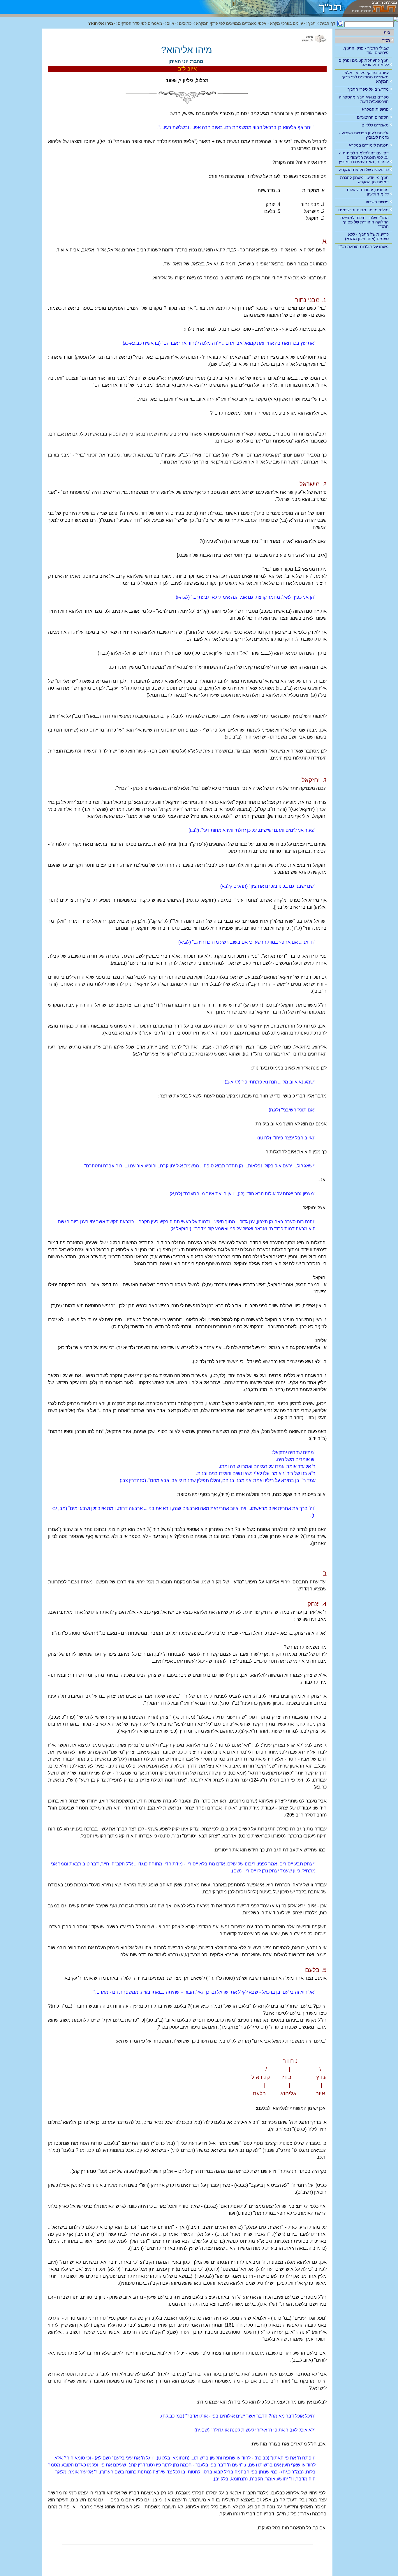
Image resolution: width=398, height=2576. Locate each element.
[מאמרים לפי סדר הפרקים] (267, 7)
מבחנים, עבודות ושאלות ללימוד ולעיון (368, 192)
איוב (171, 23)
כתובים (185, 23)
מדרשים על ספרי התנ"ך (368, 89)
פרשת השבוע (377, 202)
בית (387, 32)
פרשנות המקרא (375, 109)
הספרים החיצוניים (373, 117)
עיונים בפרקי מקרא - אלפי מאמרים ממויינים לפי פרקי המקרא (365, 77)
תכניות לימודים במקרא (369, 145)
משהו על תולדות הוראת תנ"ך (363, 246)
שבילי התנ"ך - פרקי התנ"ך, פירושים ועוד (366, 50)
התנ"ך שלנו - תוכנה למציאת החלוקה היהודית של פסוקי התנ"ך (364, 222)
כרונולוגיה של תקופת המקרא (364, 170)
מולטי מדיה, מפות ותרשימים (363, 210)
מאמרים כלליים (375, 125)
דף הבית (328, 23)
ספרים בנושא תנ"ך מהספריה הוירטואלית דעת (364, 99)
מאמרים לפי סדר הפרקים (140, 23)
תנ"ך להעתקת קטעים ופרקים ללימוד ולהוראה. (364, 62)
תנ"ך (386, 40)
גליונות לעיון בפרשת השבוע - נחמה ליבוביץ (364, 135)
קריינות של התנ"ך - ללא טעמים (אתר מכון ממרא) (367, 236)
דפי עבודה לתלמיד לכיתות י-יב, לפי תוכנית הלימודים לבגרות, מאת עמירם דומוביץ (364, 157)
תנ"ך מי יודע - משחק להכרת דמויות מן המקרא (364, 180)
